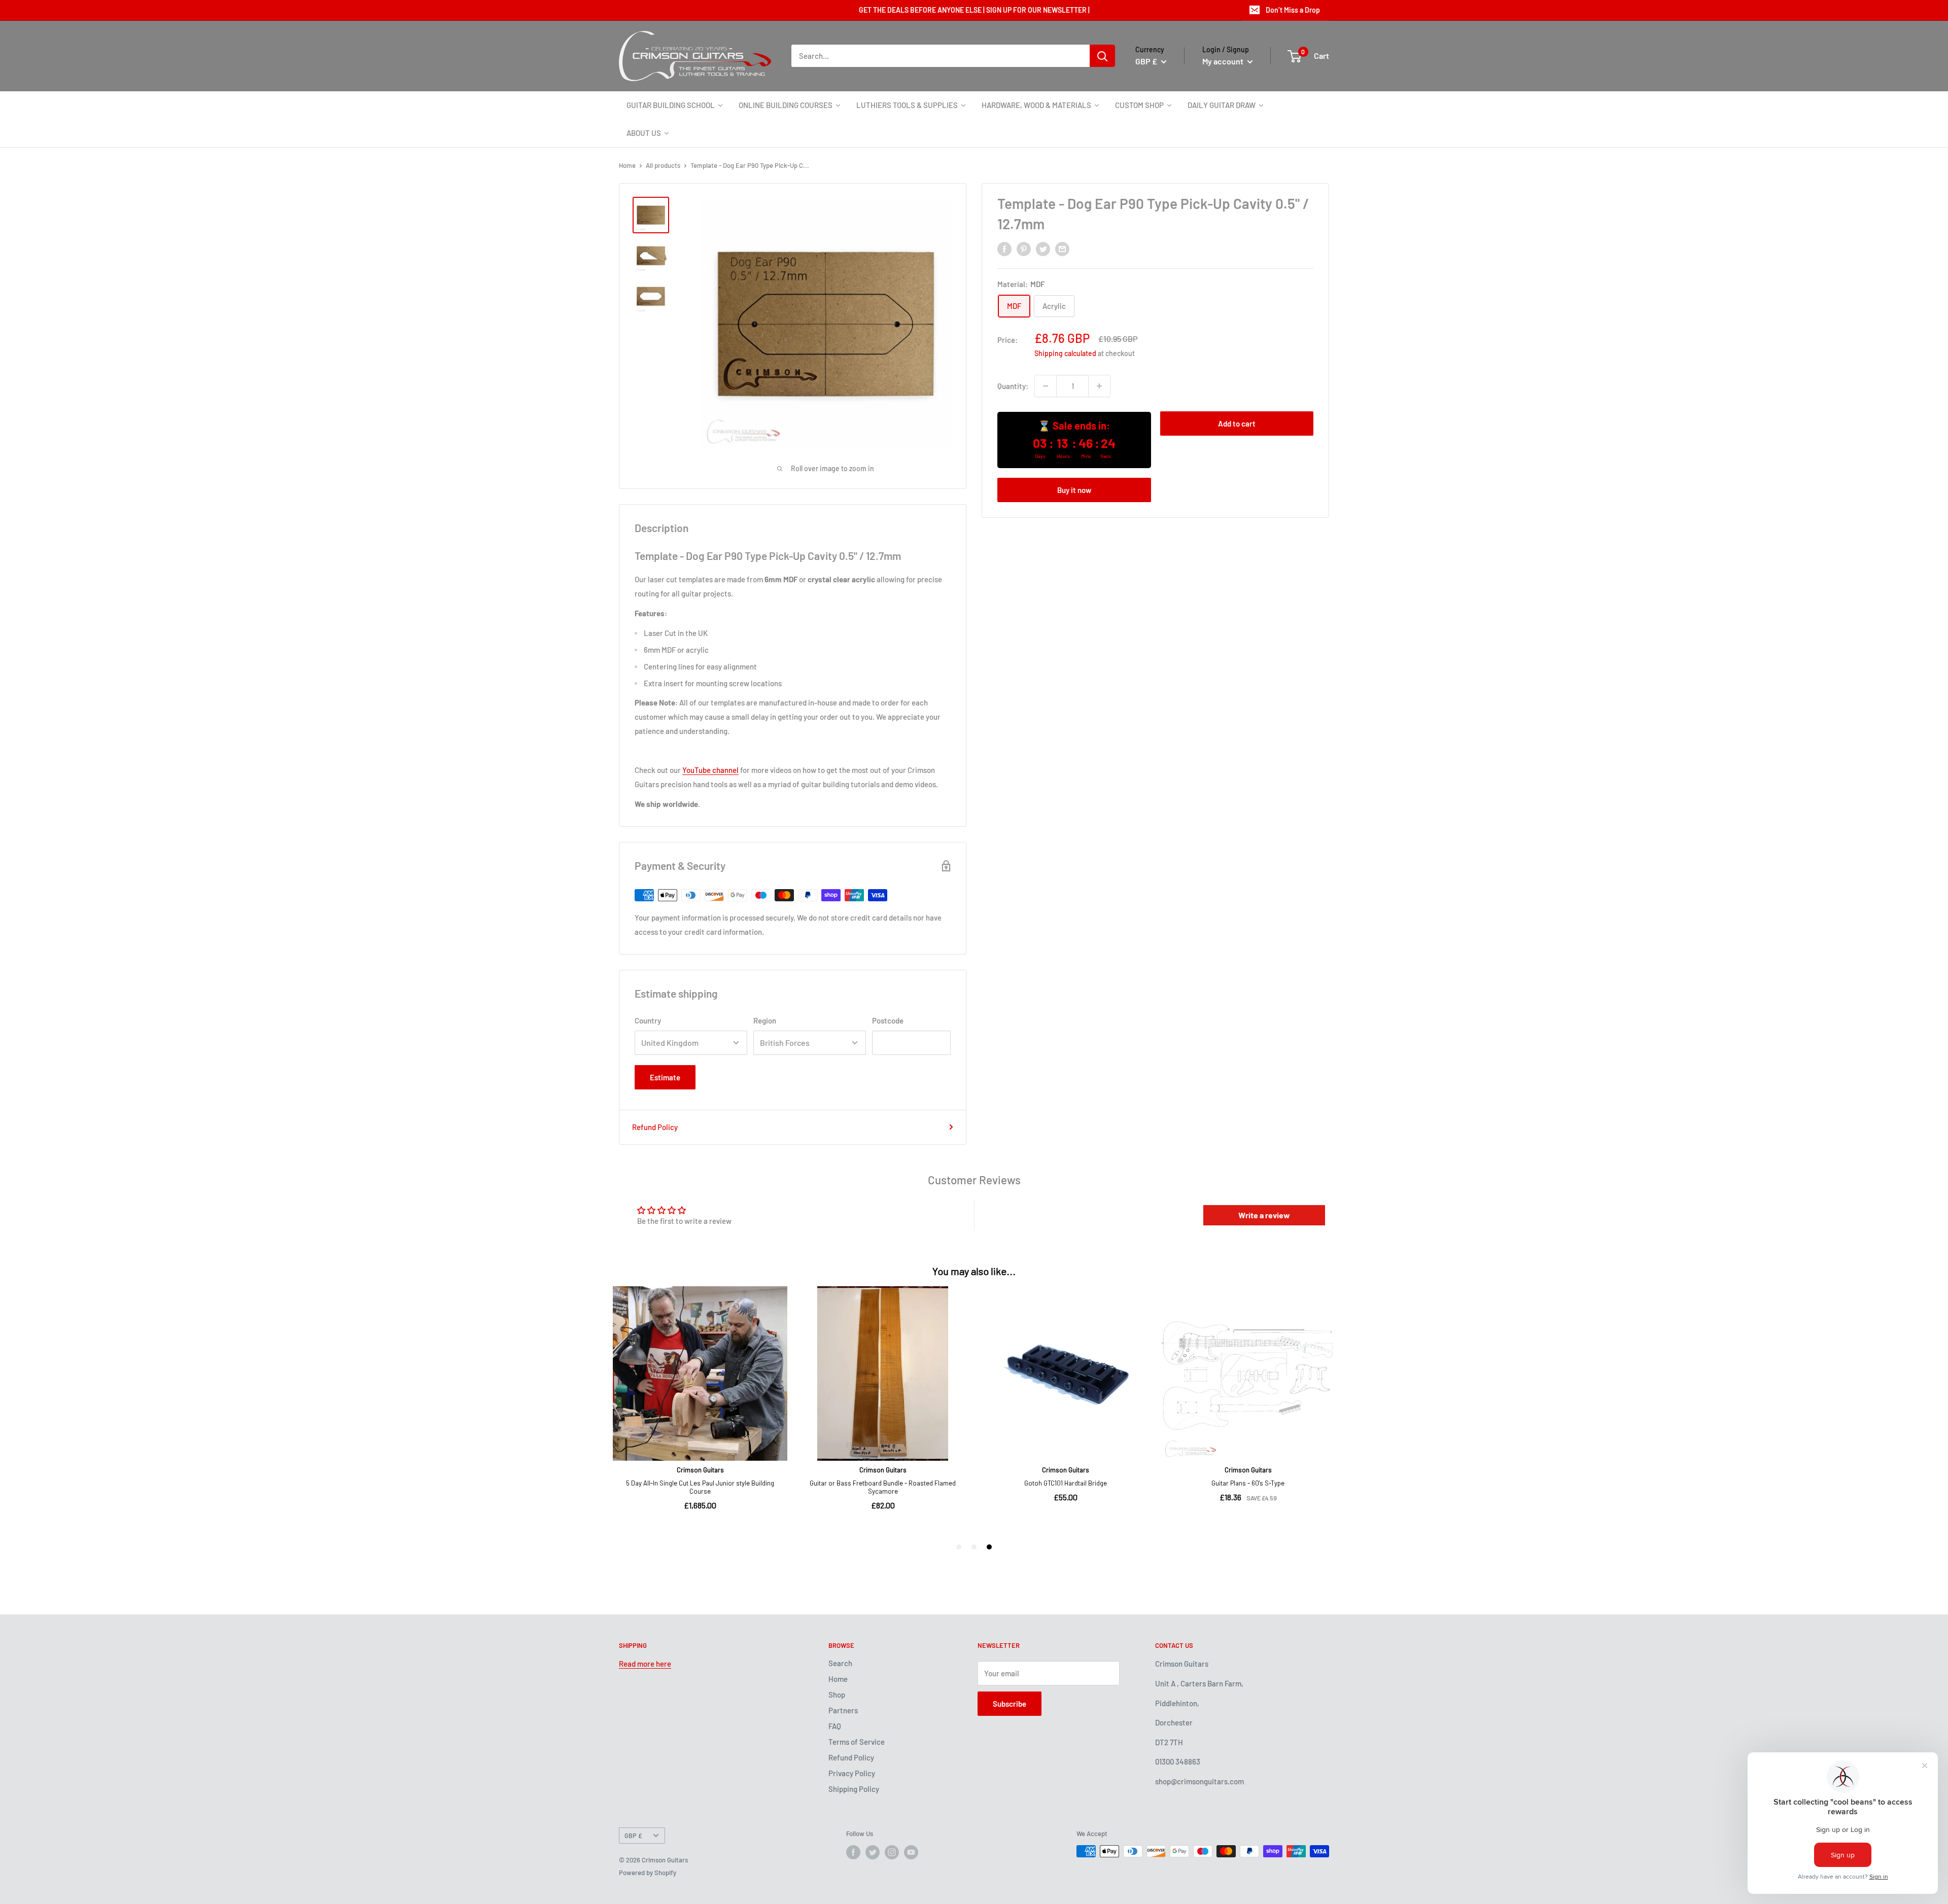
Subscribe (1010, 1704)
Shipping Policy (854, 1789)
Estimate (665, 1077)
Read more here (645, 1664)
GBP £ (633, 1836)
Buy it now (1074, 490)
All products (663, 165)
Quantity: (1013, 386)
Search (840, 1663)
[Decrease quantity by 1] (1046, 386)
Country (648, 1020)
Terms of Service (857, 1742)
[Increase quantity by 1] (1099, 386)
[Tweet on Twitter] (1043, 249)
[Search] (1102, 56)
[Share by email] (1062, 249)
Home (627, 165)
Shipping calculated (1065, 353)
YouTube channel (710, 770)
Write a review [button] (1264, 1215)
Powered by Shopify (648, 1873)
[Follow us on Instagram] (892, 1852)
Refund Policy (655, 1127)
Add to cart (1237, 424)
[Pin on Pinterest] (1024, 249)
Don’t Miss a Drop (1293, 10)
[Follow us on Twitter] (873, 1852)
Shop (837, 1695)
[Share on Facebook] (1004, 249)
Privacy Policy (852, 1773)
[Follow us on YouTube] (911, 1852)
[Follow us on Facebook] (853, 1852)
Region (765, 1020)
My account (1224, 61)
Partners (843, 1710)
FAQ (835, 1726)
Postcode (888, 1020)
